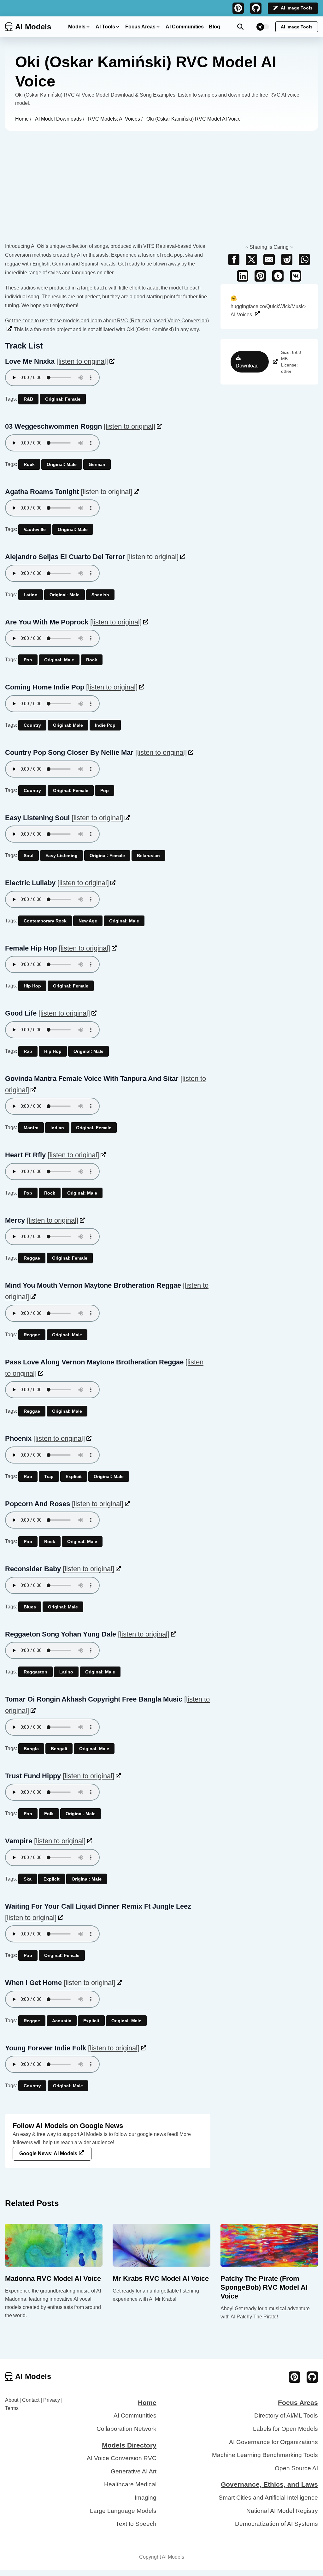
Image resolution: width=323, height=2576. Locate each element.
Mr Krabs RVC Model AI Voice (161, 2278)
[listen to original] (82, 361)
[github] (256, 8)
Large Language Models (123, 2511)
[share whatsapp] (304, 259)
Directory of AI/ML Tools (286, 2415)
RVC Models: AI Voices (115, 119)
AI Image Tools (297, 8)
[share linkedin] (243, 276)
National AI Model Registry (282, 2511)
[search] (244, 27)
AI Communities (185, 27)
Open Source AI (296, 2468)
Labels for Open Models (285, 2429)
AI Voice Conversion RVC (122, 2458)
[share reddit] (287, 259)
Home (23, 119)
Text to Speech (136, 2524)
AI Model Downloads (59, 119)
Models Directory (129, 2445)
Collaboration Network (126, 2429)
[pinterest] (238, 8)
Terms (12, 2408)
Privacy (52, 2400)
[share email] (269, 259)
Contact (31, 2400)
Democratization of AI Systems (276, 2524)
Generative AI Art (134, 2471)
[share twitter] (251, 259)
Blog (214, 27)
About (12, 2400)
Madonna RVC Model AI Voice (53, 2278)
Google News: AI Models (48, 2153)
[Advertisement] (161, 178)
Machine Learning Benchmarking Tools (265, 2455)
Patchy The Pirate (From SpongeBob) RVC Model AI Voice (264, 2287)
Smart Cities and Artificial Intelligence (268, 2498)
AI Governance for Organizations (273, 2442)
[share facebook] (234, 259)
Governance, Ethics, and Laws (269, 2484)
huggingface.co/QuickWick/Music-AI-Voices (268, 306)
